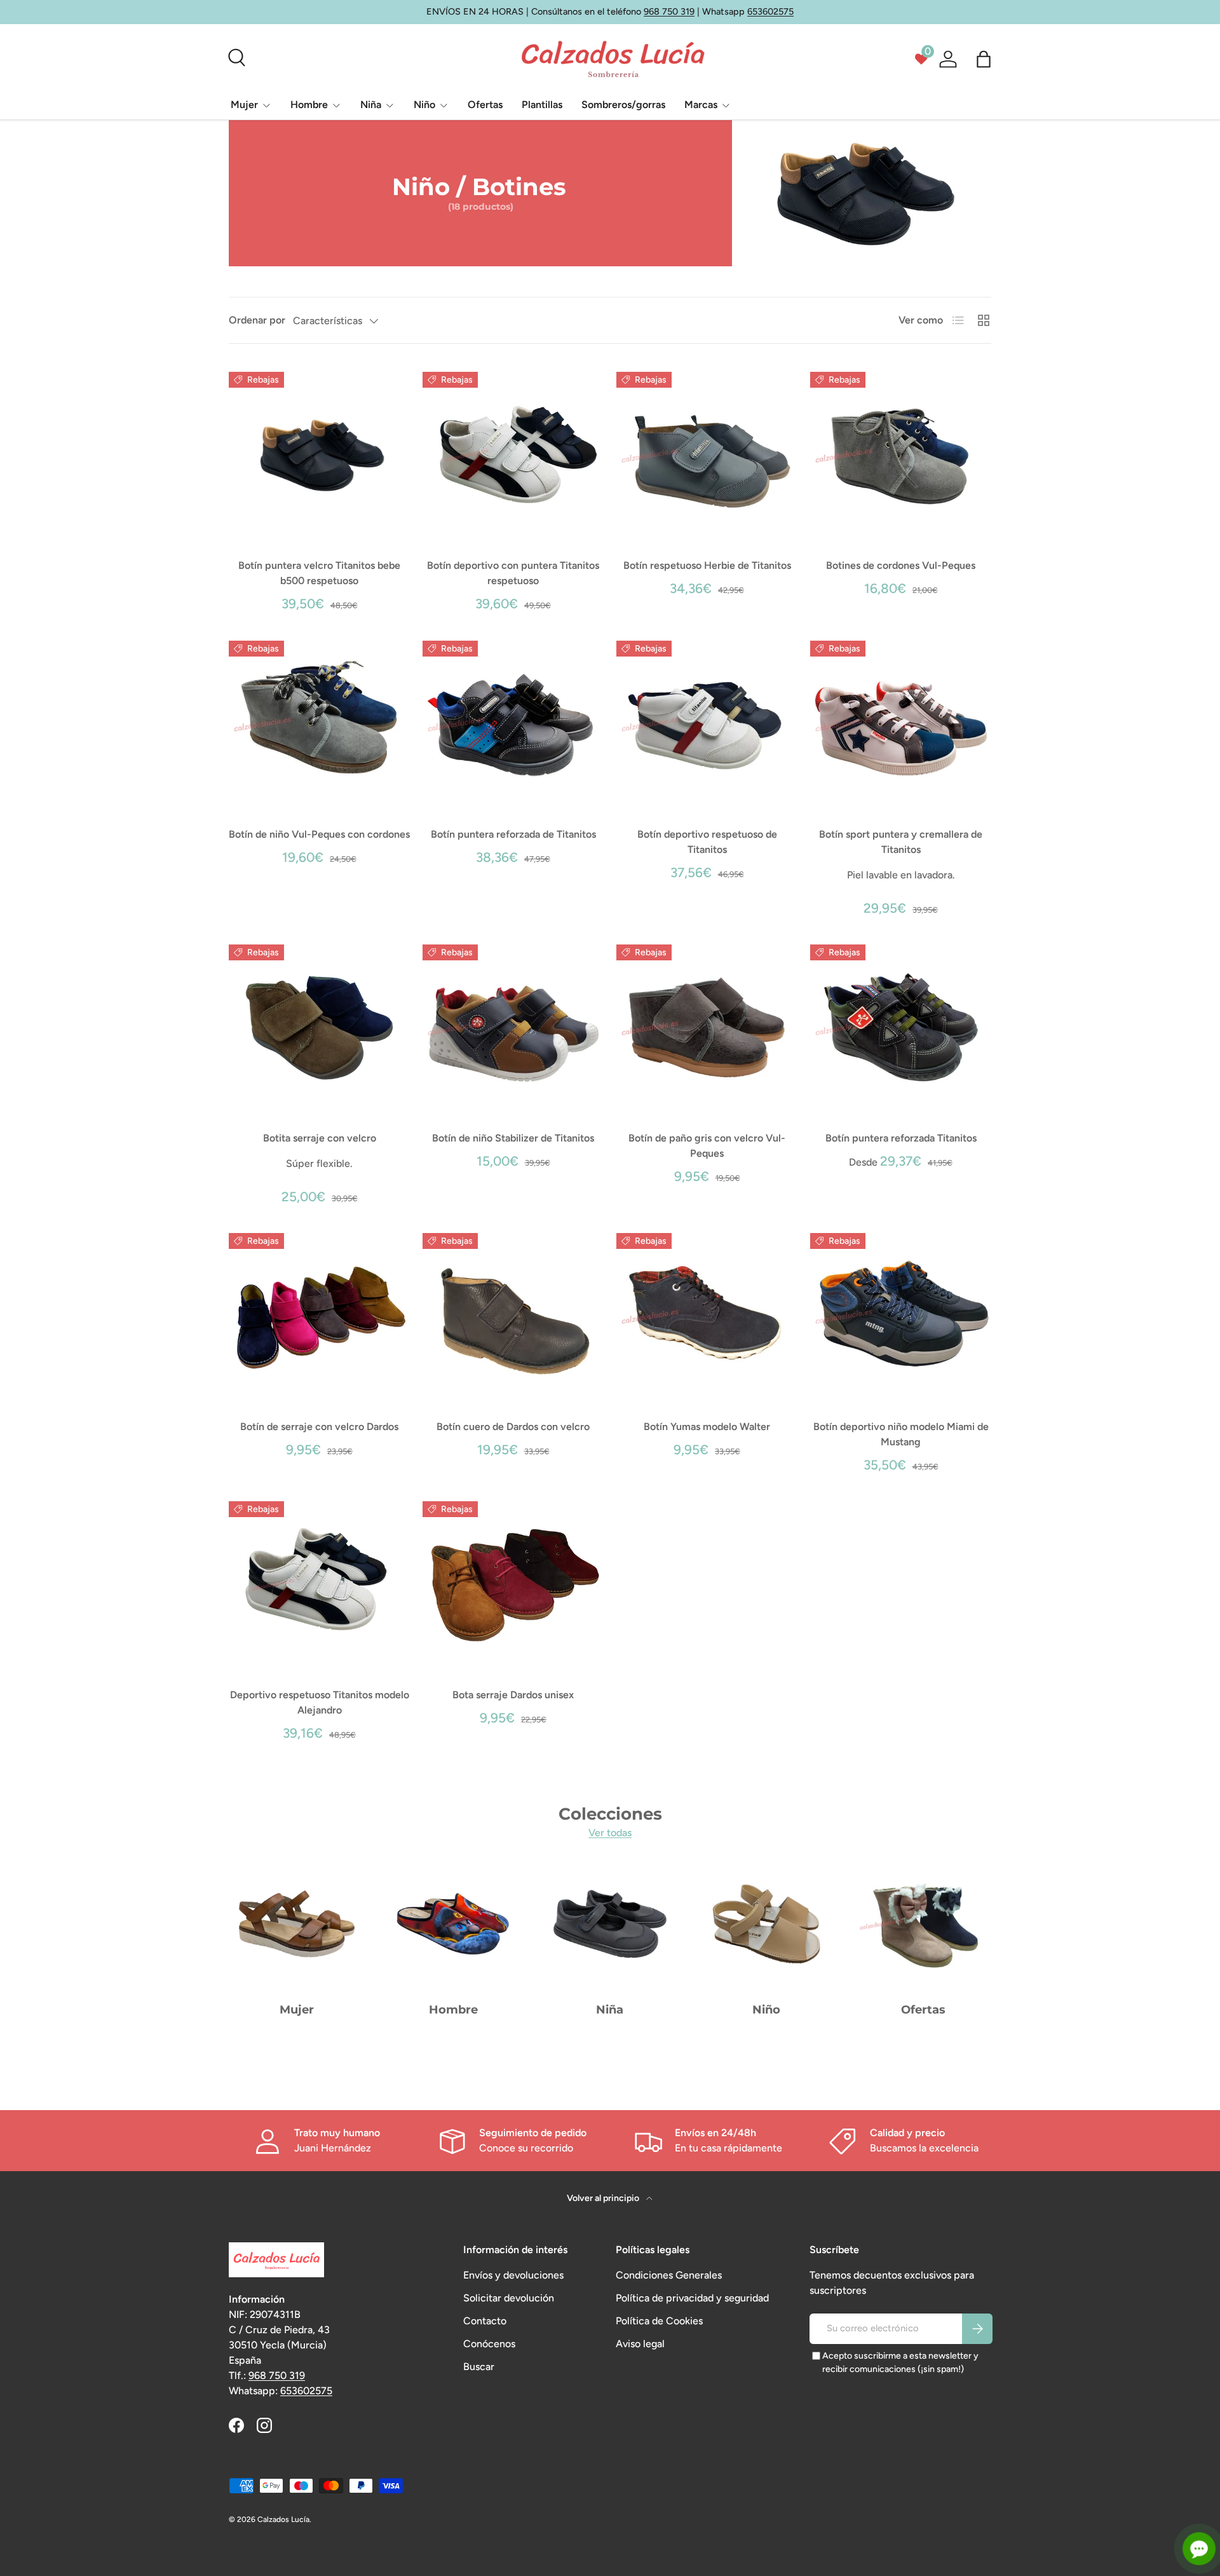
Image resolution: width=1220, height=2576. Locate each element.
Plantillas (542, 105)
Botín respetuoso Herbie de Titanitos (707, 565)
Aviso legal (640, 2344)
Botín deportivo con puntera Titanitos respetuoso (513, 573)
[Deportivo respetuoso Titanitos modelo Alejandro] (319, 1584)
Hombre (309, 105)
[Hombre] (453, 1924)
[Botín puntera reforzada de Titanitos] (513, 724)
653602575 (770, 11)
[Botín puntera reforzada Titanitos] (901, 1027)
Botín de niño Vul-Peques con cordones (319, 834)
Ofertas (485, 105)
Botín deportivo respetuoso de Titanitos (707, 842)
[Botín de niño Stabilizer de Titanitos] (513, 1027)
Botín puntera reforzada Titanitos (901, 1138)
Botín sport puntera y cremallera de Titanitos (901, 842)
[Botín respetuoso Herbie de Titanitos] (707, 455)
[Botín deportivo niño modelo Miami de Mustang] (901, 1316)
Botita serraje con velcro (320, 1138)
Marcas (701, 105)
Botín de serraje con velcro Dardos (319, 1427)
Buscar (479, 2367)
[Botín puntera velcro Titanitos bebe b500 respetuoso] (319, 455)
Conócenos (489, 2344)
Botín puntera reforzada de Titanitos (513, 834)
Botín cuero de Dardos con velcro (513, 1427)
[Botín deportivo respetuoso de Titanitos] (707, 724)
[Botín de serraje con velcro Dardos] (319, 1316)
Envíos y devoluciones (513, 2275)
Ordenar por (257, 320)
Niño (424, 105)
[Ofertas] (923, 1924)
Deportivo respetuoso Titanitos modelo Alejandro (320, 1702)
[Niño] (766, 1924)
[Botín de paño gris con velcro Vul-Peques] (707, 1027)
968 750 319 (669, 11)
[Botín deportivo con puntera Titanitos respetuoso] (513, 455)
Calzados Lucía (283, 2519)
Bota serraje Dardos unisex (513, 1695)
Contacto (485, 2321)
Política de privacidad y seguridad (692, 2298)
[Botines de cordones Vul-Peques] (901, 455)
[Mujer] (297, 1924)
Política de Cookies (659, 2321)
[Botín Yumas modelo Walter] (707, 1316)
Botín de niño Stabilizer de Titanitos (513, 1138)
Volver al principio (604, 2198)
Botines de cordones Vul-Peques (901, 565)
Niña (371, 105)
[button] (984, 59)
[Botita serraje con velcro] (319, 1027)
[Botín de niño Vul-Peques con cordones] (319, 724)
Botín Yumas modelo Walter (707, 1427)
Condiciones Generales (669, 2275)
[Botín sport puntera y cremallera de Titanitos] (901, 724)
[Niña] (610, 1924)
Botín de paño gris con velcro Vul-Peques (707, 1146)
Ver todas (610, 1833)
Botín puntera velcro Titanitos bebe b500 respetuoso (319, 573)
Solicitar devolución (509, 2298)
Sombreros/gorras (623, 105)
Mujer (244, 105)
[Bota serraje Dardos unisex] (513, 1584)
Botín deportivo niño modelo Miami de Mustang (901, 1434)
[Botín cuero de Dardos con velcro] (513, 1316)
